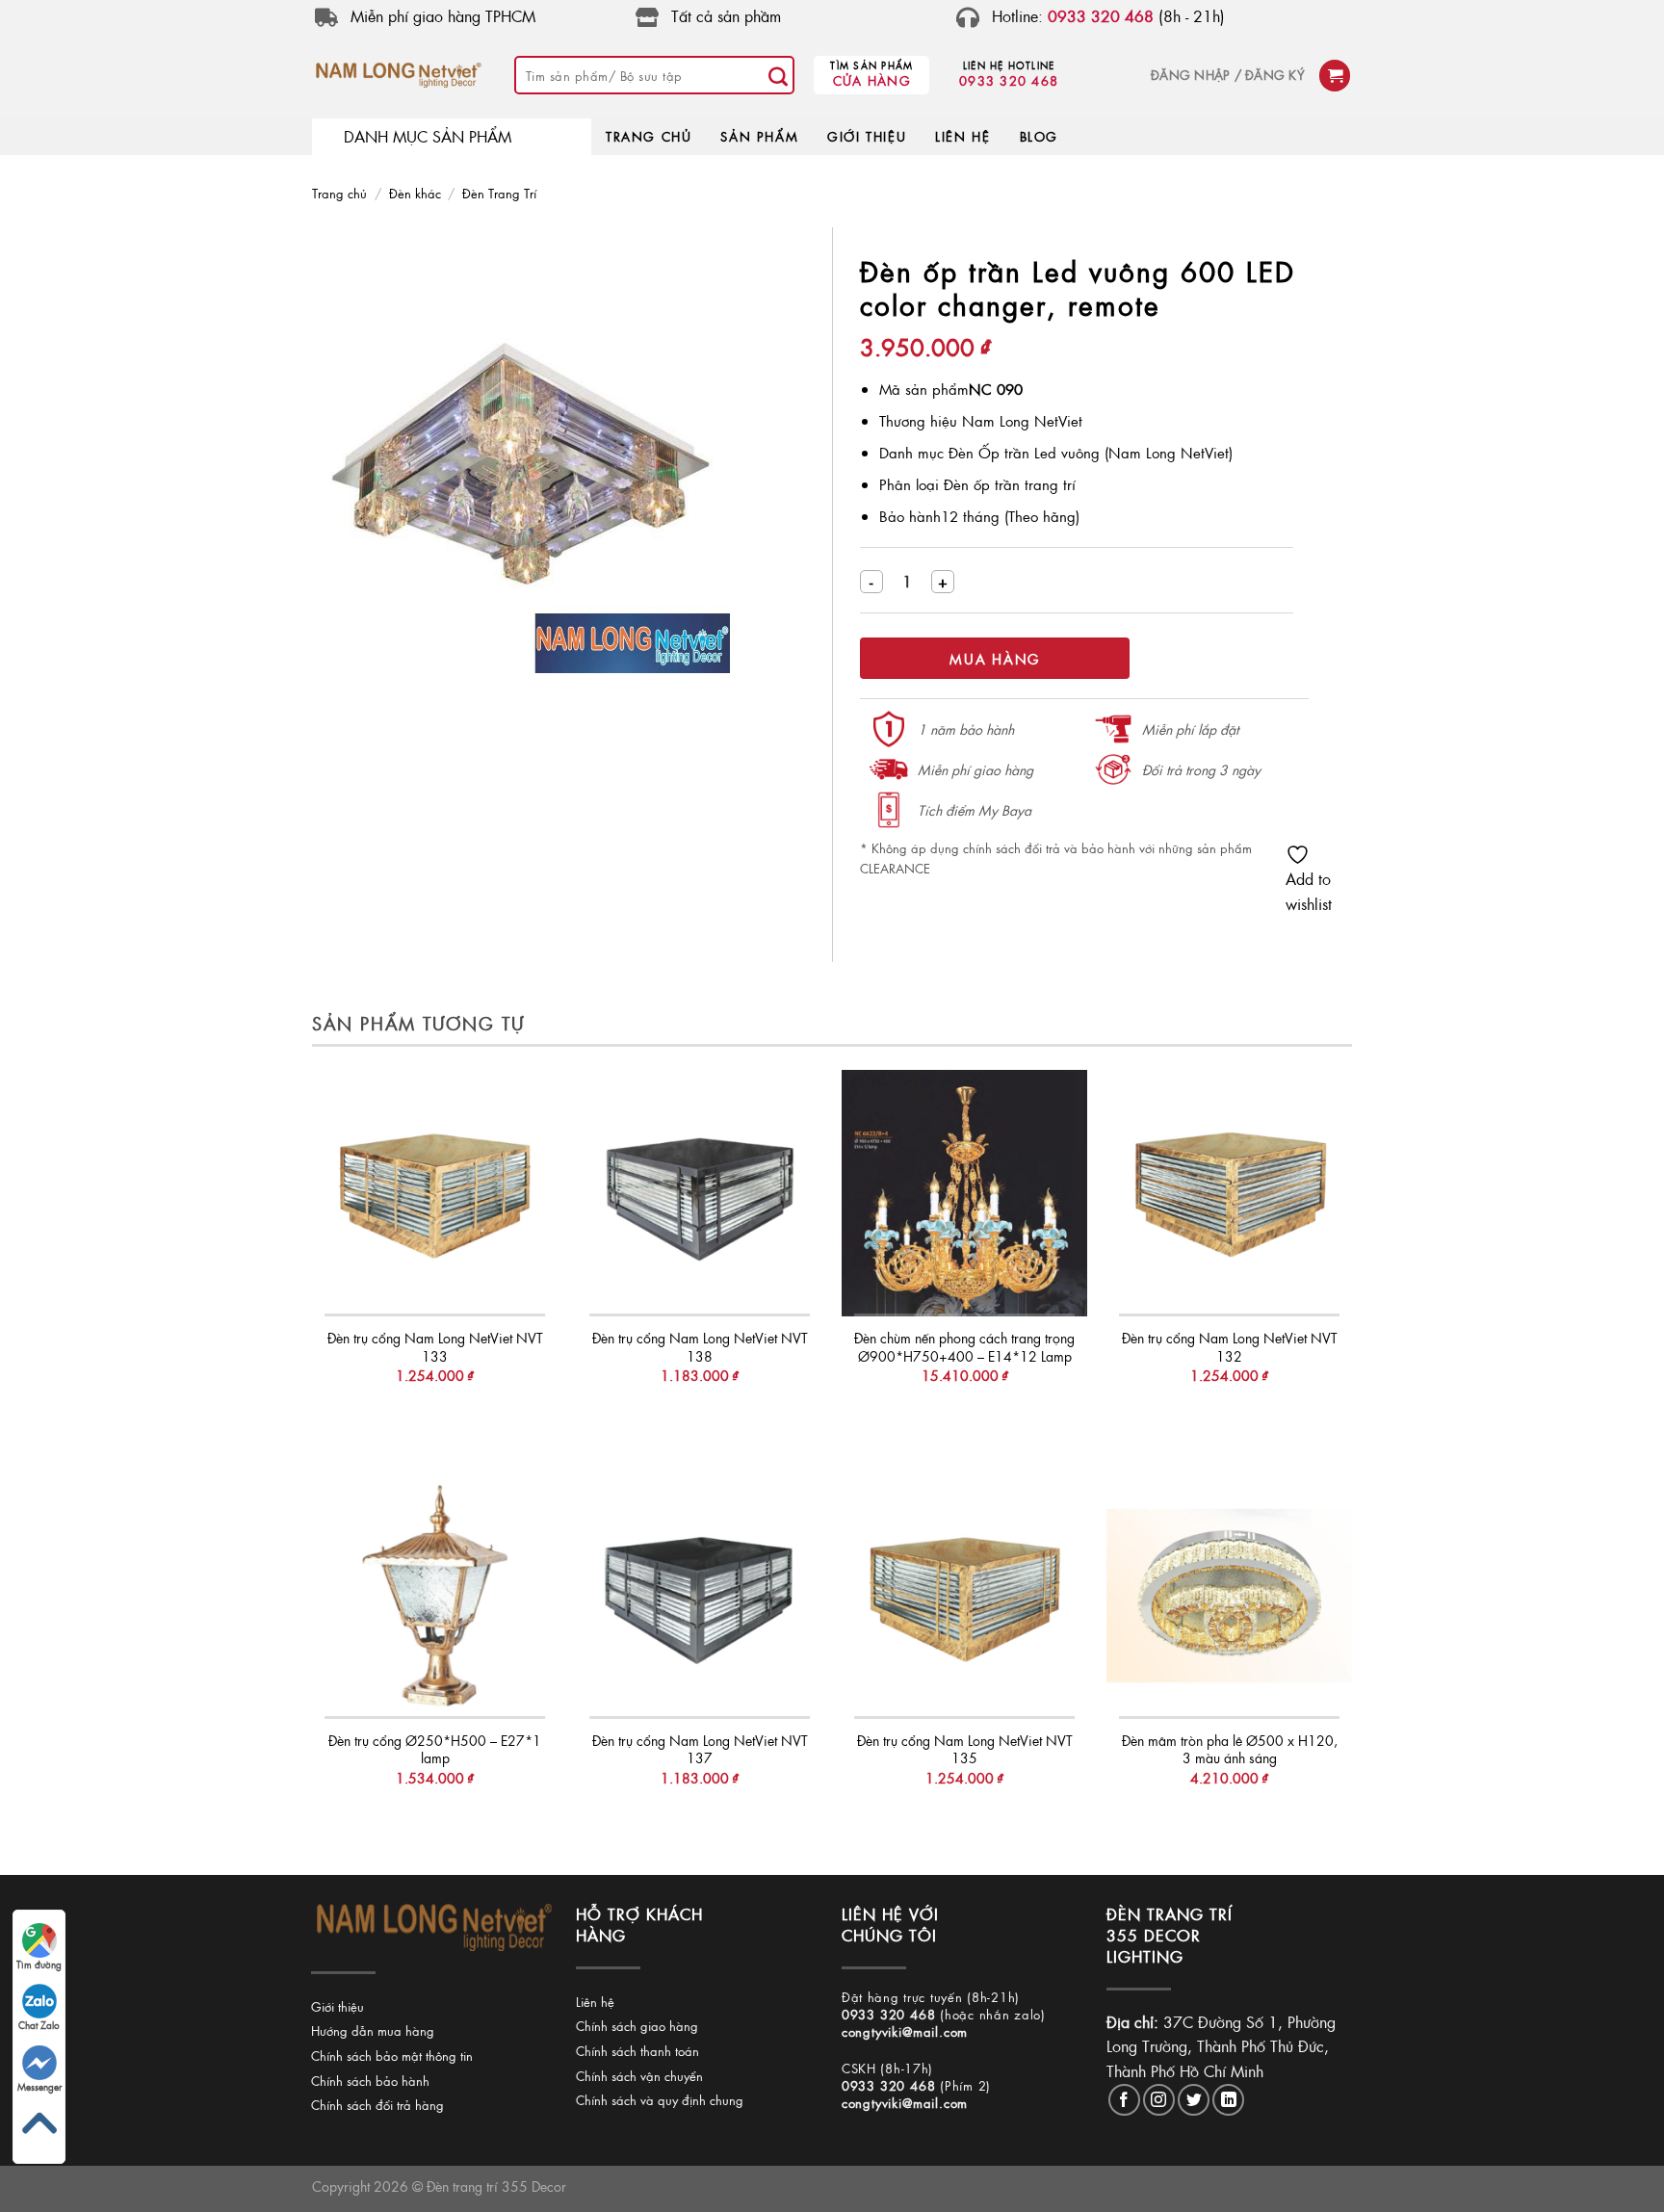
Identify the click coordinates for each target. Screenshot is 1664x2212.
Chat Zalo (39, 2025)
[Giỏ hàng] (1335, 76)
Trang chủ (339, 193)
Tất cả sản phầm (726, 16)
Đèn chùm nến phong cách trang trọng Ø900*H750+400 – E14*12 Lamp (964, 1347)
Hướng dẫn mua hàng (373, 2030)
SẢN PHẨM (759, 136)
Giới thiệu (338, 2006)
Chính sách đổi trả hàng (377, 2105)
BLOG (1039, 136)
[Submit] (778, 75)
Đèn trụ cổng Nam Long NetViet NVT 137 (700, 1749)
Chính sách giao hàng (637, 2026)
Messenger (39, 2087)
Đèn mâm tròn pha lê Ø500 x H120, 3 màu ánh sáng (1230, 1749)
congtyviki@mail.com (905, 2031)
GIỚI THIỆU (867, 136)
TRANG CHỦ (649, 136)
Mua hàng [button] (434, 1414)
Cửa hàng (872, 80)
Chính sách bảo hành (370, 2081)
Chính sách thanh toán (637, 2051)
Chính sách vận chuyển (639, 2076)
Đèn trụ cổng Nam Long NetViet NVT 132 (1230, 1347)
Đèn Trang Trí (499, 193)
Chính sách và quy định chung (660, 2100)
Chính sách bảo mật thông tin (392, 2056)
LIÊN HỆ (962, 136)
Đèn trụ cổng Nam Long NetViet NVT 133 (435, 1347)
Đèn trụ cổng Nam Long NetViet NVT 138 (700, 1347)
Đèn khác (415, 193)
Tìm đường (39, 1965)
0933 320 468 (1009, 80)
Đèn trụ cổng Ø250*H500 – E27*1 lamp (435, 1749)
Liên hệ (595, 2002)
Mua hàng (995, 659)
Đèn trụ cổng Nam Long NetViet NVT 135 (965, 1749)
